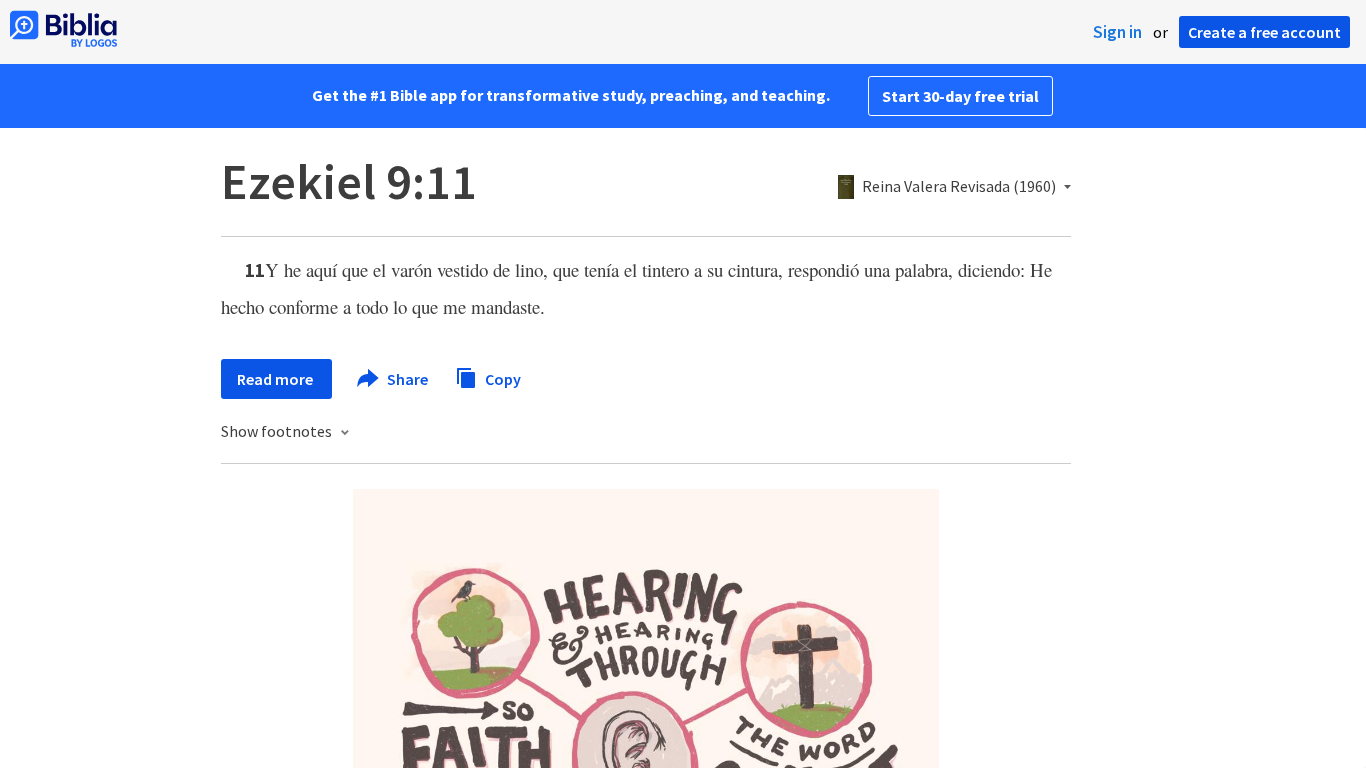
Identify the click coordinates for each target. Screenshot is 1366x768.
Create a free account (1264, 32)
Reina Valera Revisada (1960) (959, 187)
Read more (276, 379)
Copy (501, 378)
